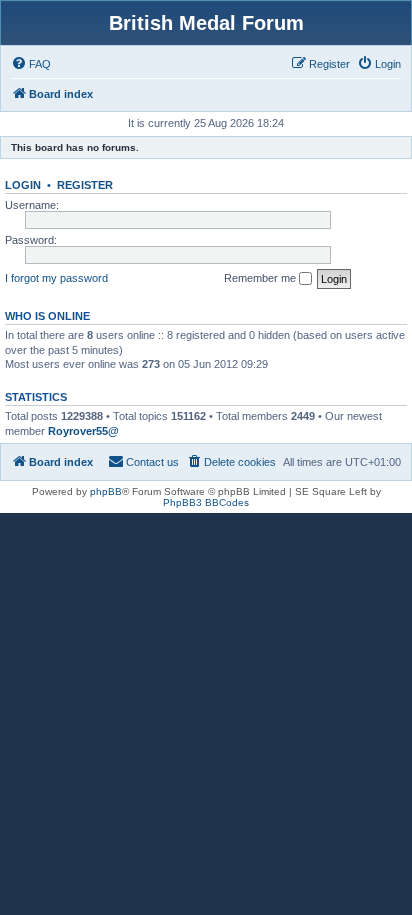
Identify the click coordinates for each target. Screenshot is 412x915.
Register (85, 185)
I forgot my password (56, 278)
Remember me (261, 278)
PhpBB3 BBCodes (206, 502)
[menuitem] (31, 64)
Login (23, 185)
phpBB (106, 491)
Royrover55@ (83, 431)
